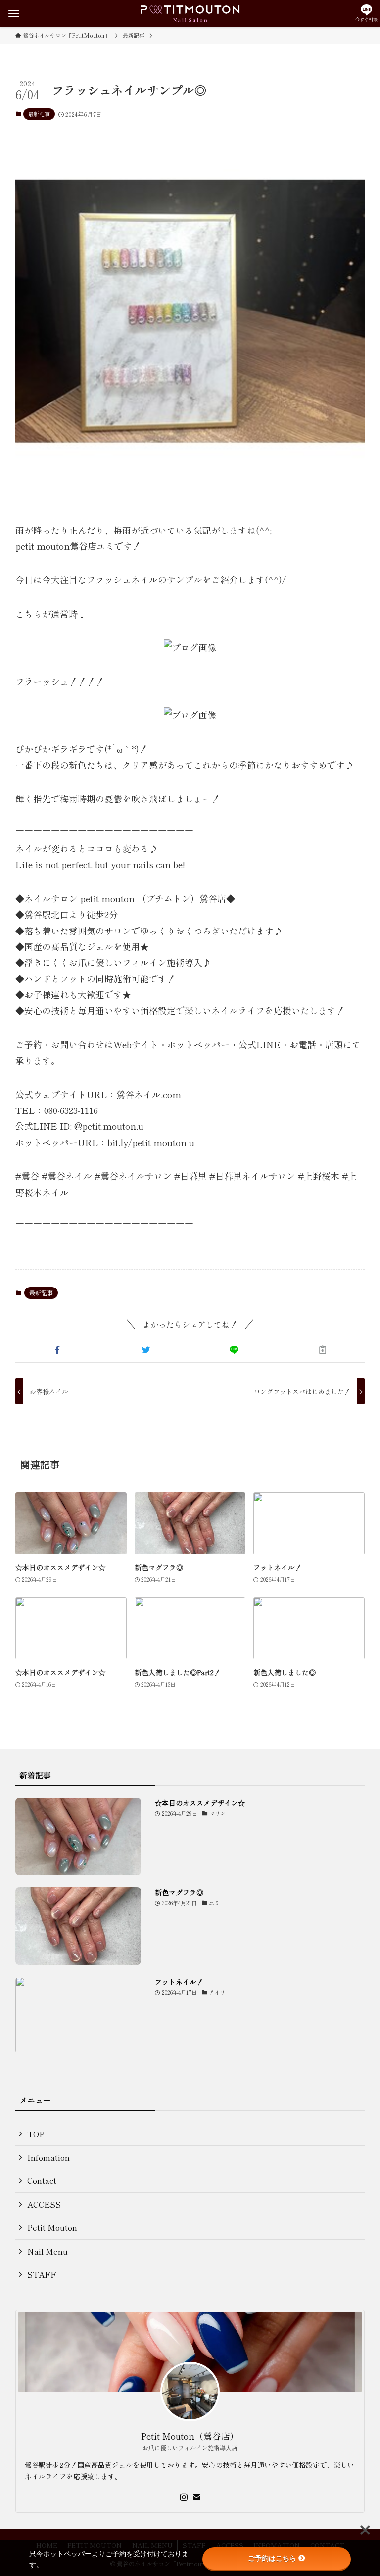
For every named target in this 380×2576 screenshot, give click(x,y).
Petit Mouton (52, 2227)
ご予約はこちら (272, 2558)
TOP (36, 2134)
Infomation (48, 2157)
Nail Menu (47, 2251)
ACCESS (44, 2204)
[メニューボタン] (14, 14)
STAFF (42, 2274)
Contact (42, 2180)
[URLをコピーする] (323, 1350)
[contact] (196, 2497)
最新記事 (39, 114)
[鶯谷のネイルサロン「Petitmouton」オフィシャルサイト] (190, 14)
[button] (58, 1350)
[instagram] (184, 2497)
